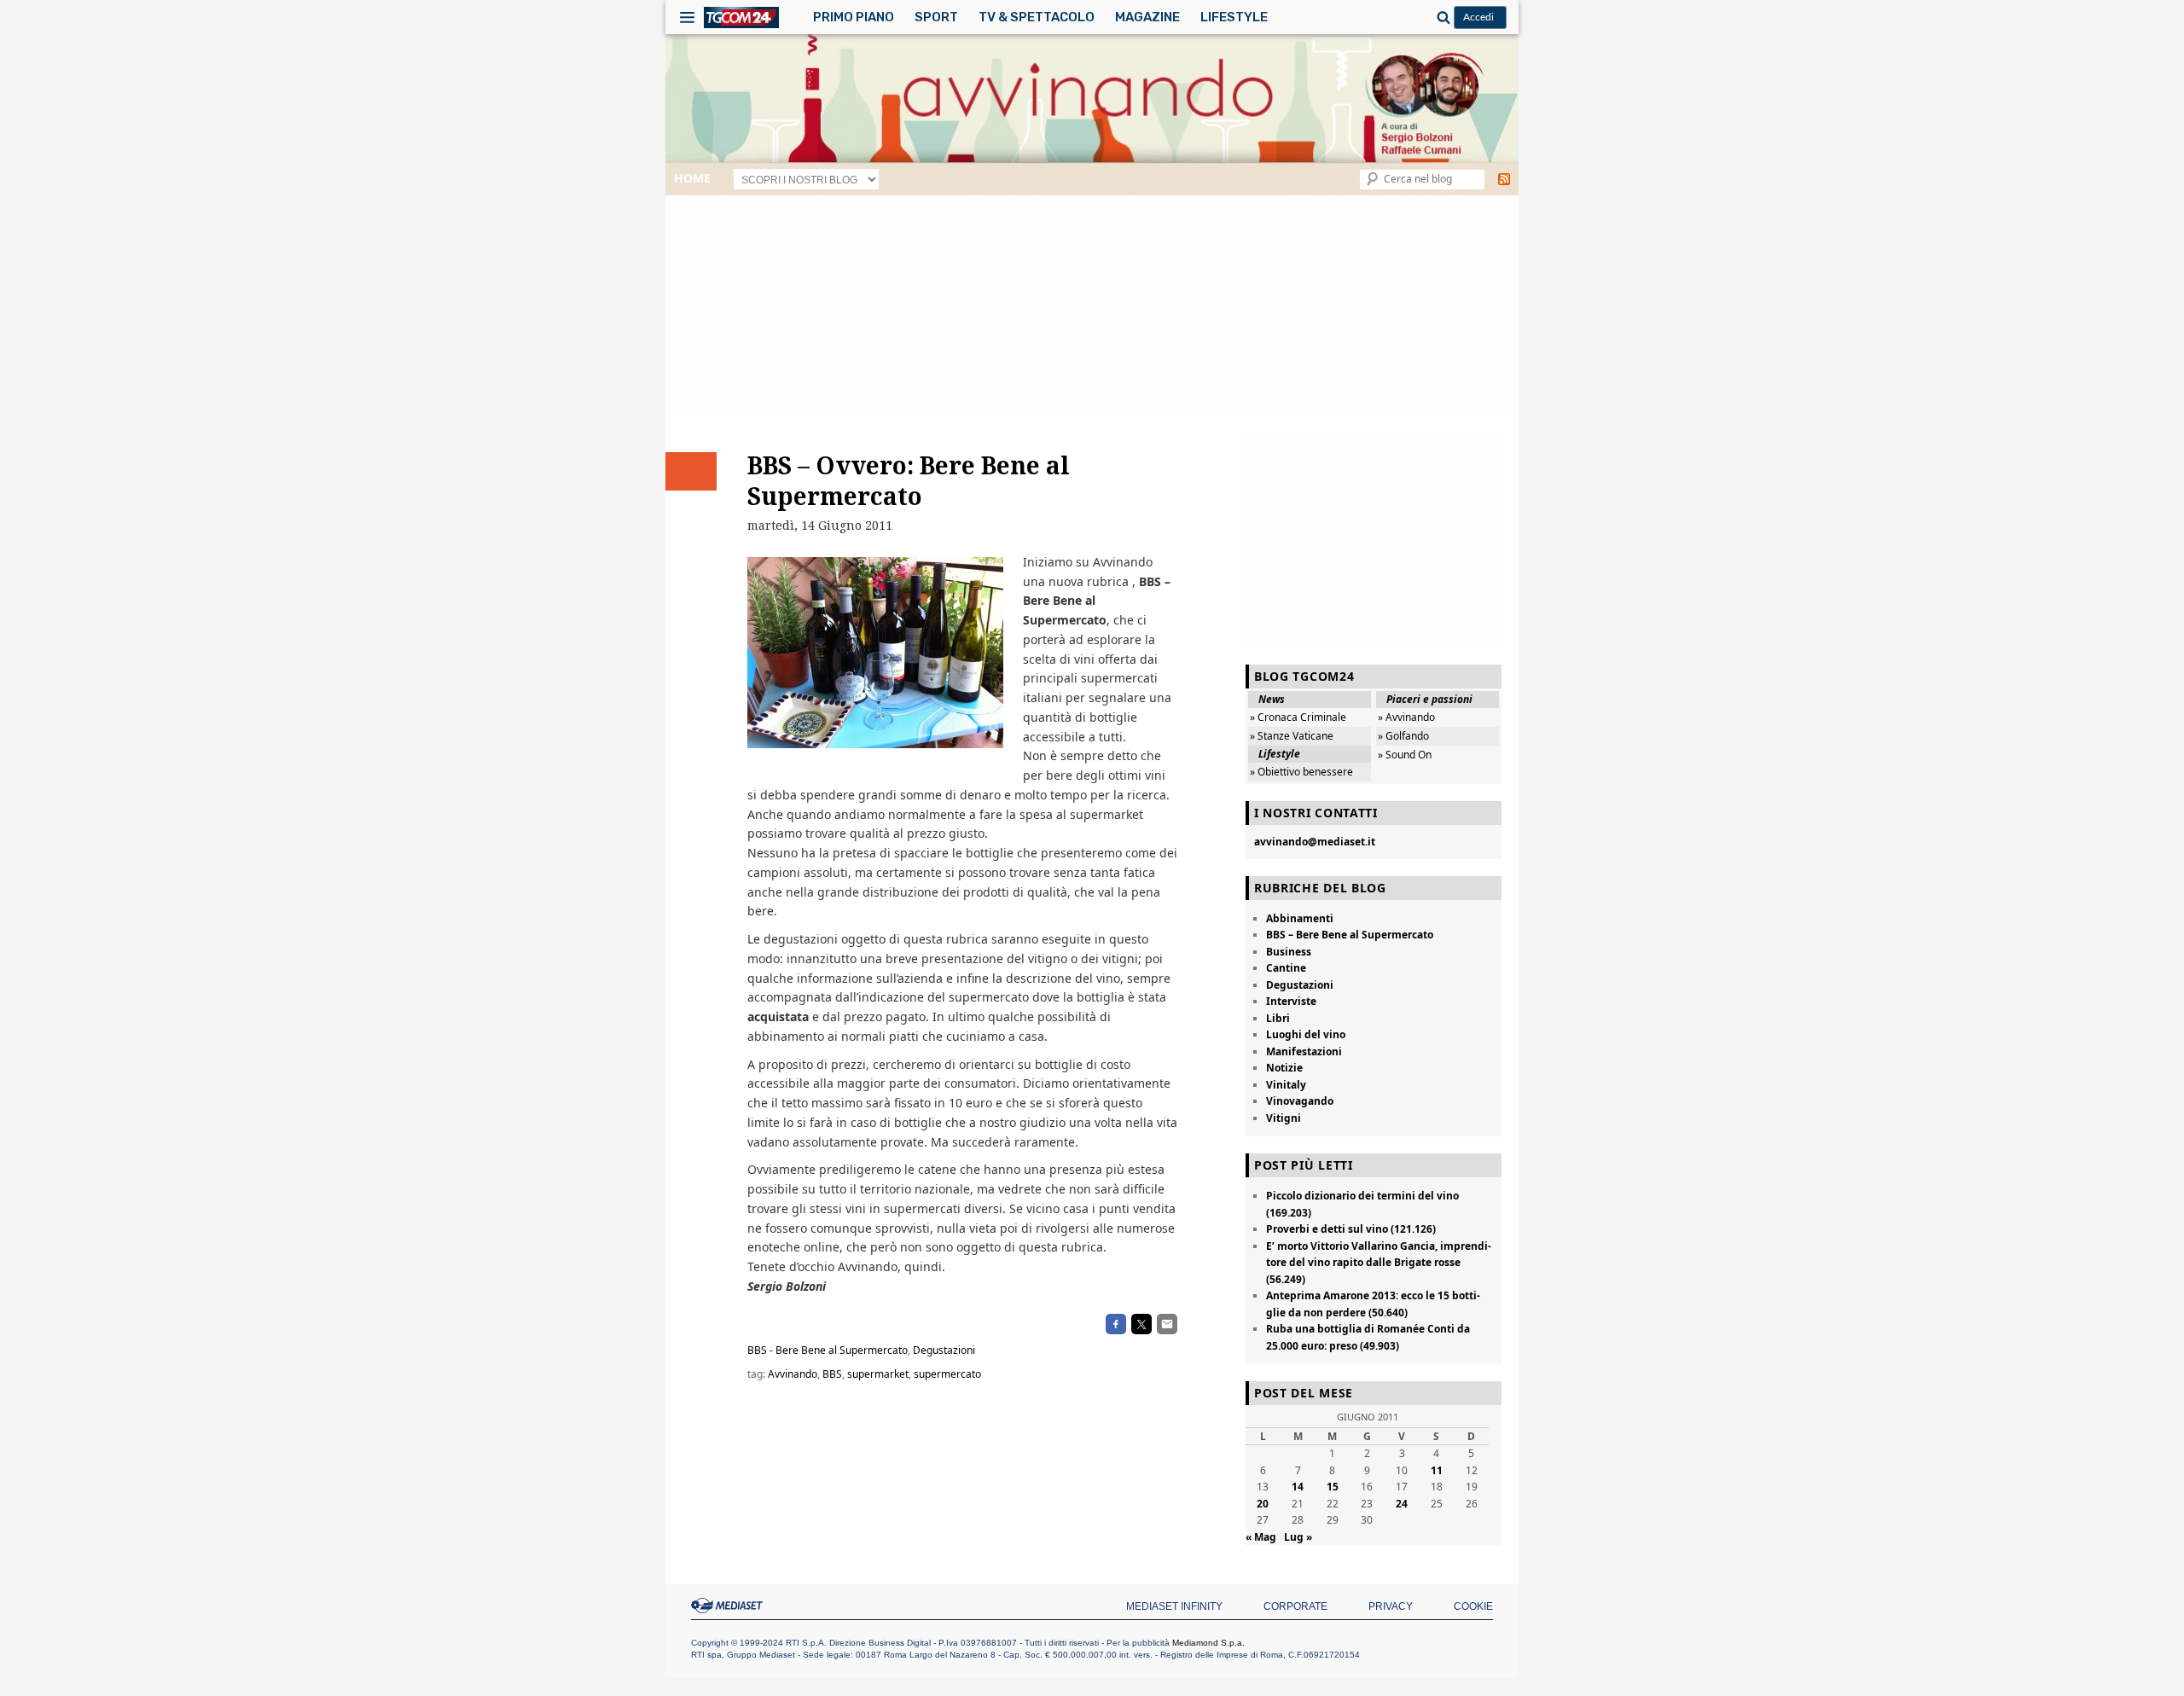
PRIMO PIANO (854, 17)
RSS (1504, 179)
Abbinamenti (1300, 918)
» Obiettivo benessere (1301, 772)
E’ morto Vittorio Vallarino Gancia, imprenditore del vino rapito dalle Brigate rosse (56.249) (1379, 1263)
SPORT (936, 17)
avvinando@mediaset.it (1315, 842)
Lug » (1298, 1537)
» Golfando (1403, 736)
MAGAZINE (1147, 17)
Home (692, 178)
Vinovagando (1300, 1101)
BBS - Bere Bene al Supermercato (828, 1350)
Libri (1278, 1018)
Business (1289, 952)
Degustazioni (944, 1350)
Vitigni (1284, 1118)
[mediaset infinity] (729, 1606)
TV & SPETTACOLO (1037, 17)
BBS (832, 1374)
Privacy (1391, 1606)
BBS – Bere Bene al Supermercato (1350, 935)
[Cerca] (1441, 17)
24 (1402, 1504)
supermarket (878, 1374)
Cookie (1473, 1606)
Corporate (1295, 1606)
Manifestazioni (1304, 1051)
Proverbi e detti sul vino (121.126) (1351, 1229)
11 (1437, 1470)
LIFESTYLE (1234, 17)
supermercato (947, 1374)
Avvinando (793, 1374)
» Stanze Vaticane (1292, 736)
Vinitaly (1286, 1085)
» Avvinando (1406, 717)
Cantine (1286, 968)
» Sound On (1405, 755)
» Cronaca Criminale (1298, 717)
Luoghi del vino (1306, 1034)
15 (1333, 1487)
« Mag (1261, 1537)
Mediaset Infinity (1174, 1606)
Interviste (1291, 1001)
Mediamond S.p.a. (1208, 1643)
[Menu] (687, 17)
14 (1298, 1487)
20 (1263, 1504)
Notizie (1284, 1068)
